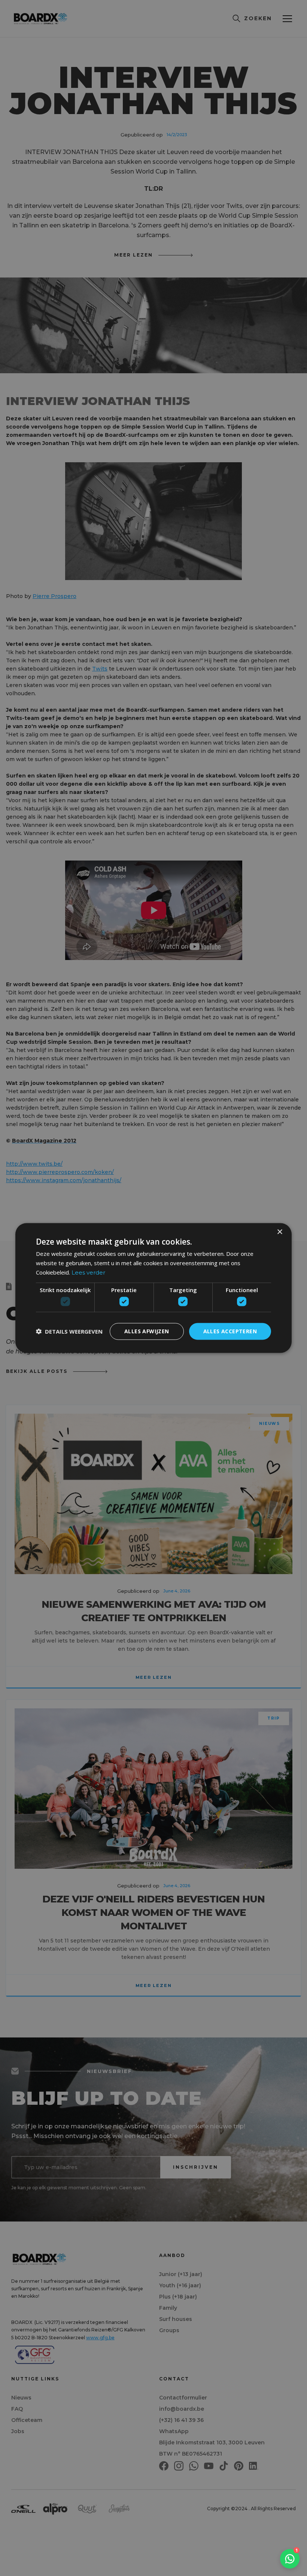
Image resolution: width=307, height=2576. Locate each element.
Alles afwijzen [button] (147, 1331)
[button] (69, 1331)
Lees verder (88, 1272)
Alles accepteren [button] (230, 1331)
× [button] (279, 1232)
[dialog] (153, 1288)
